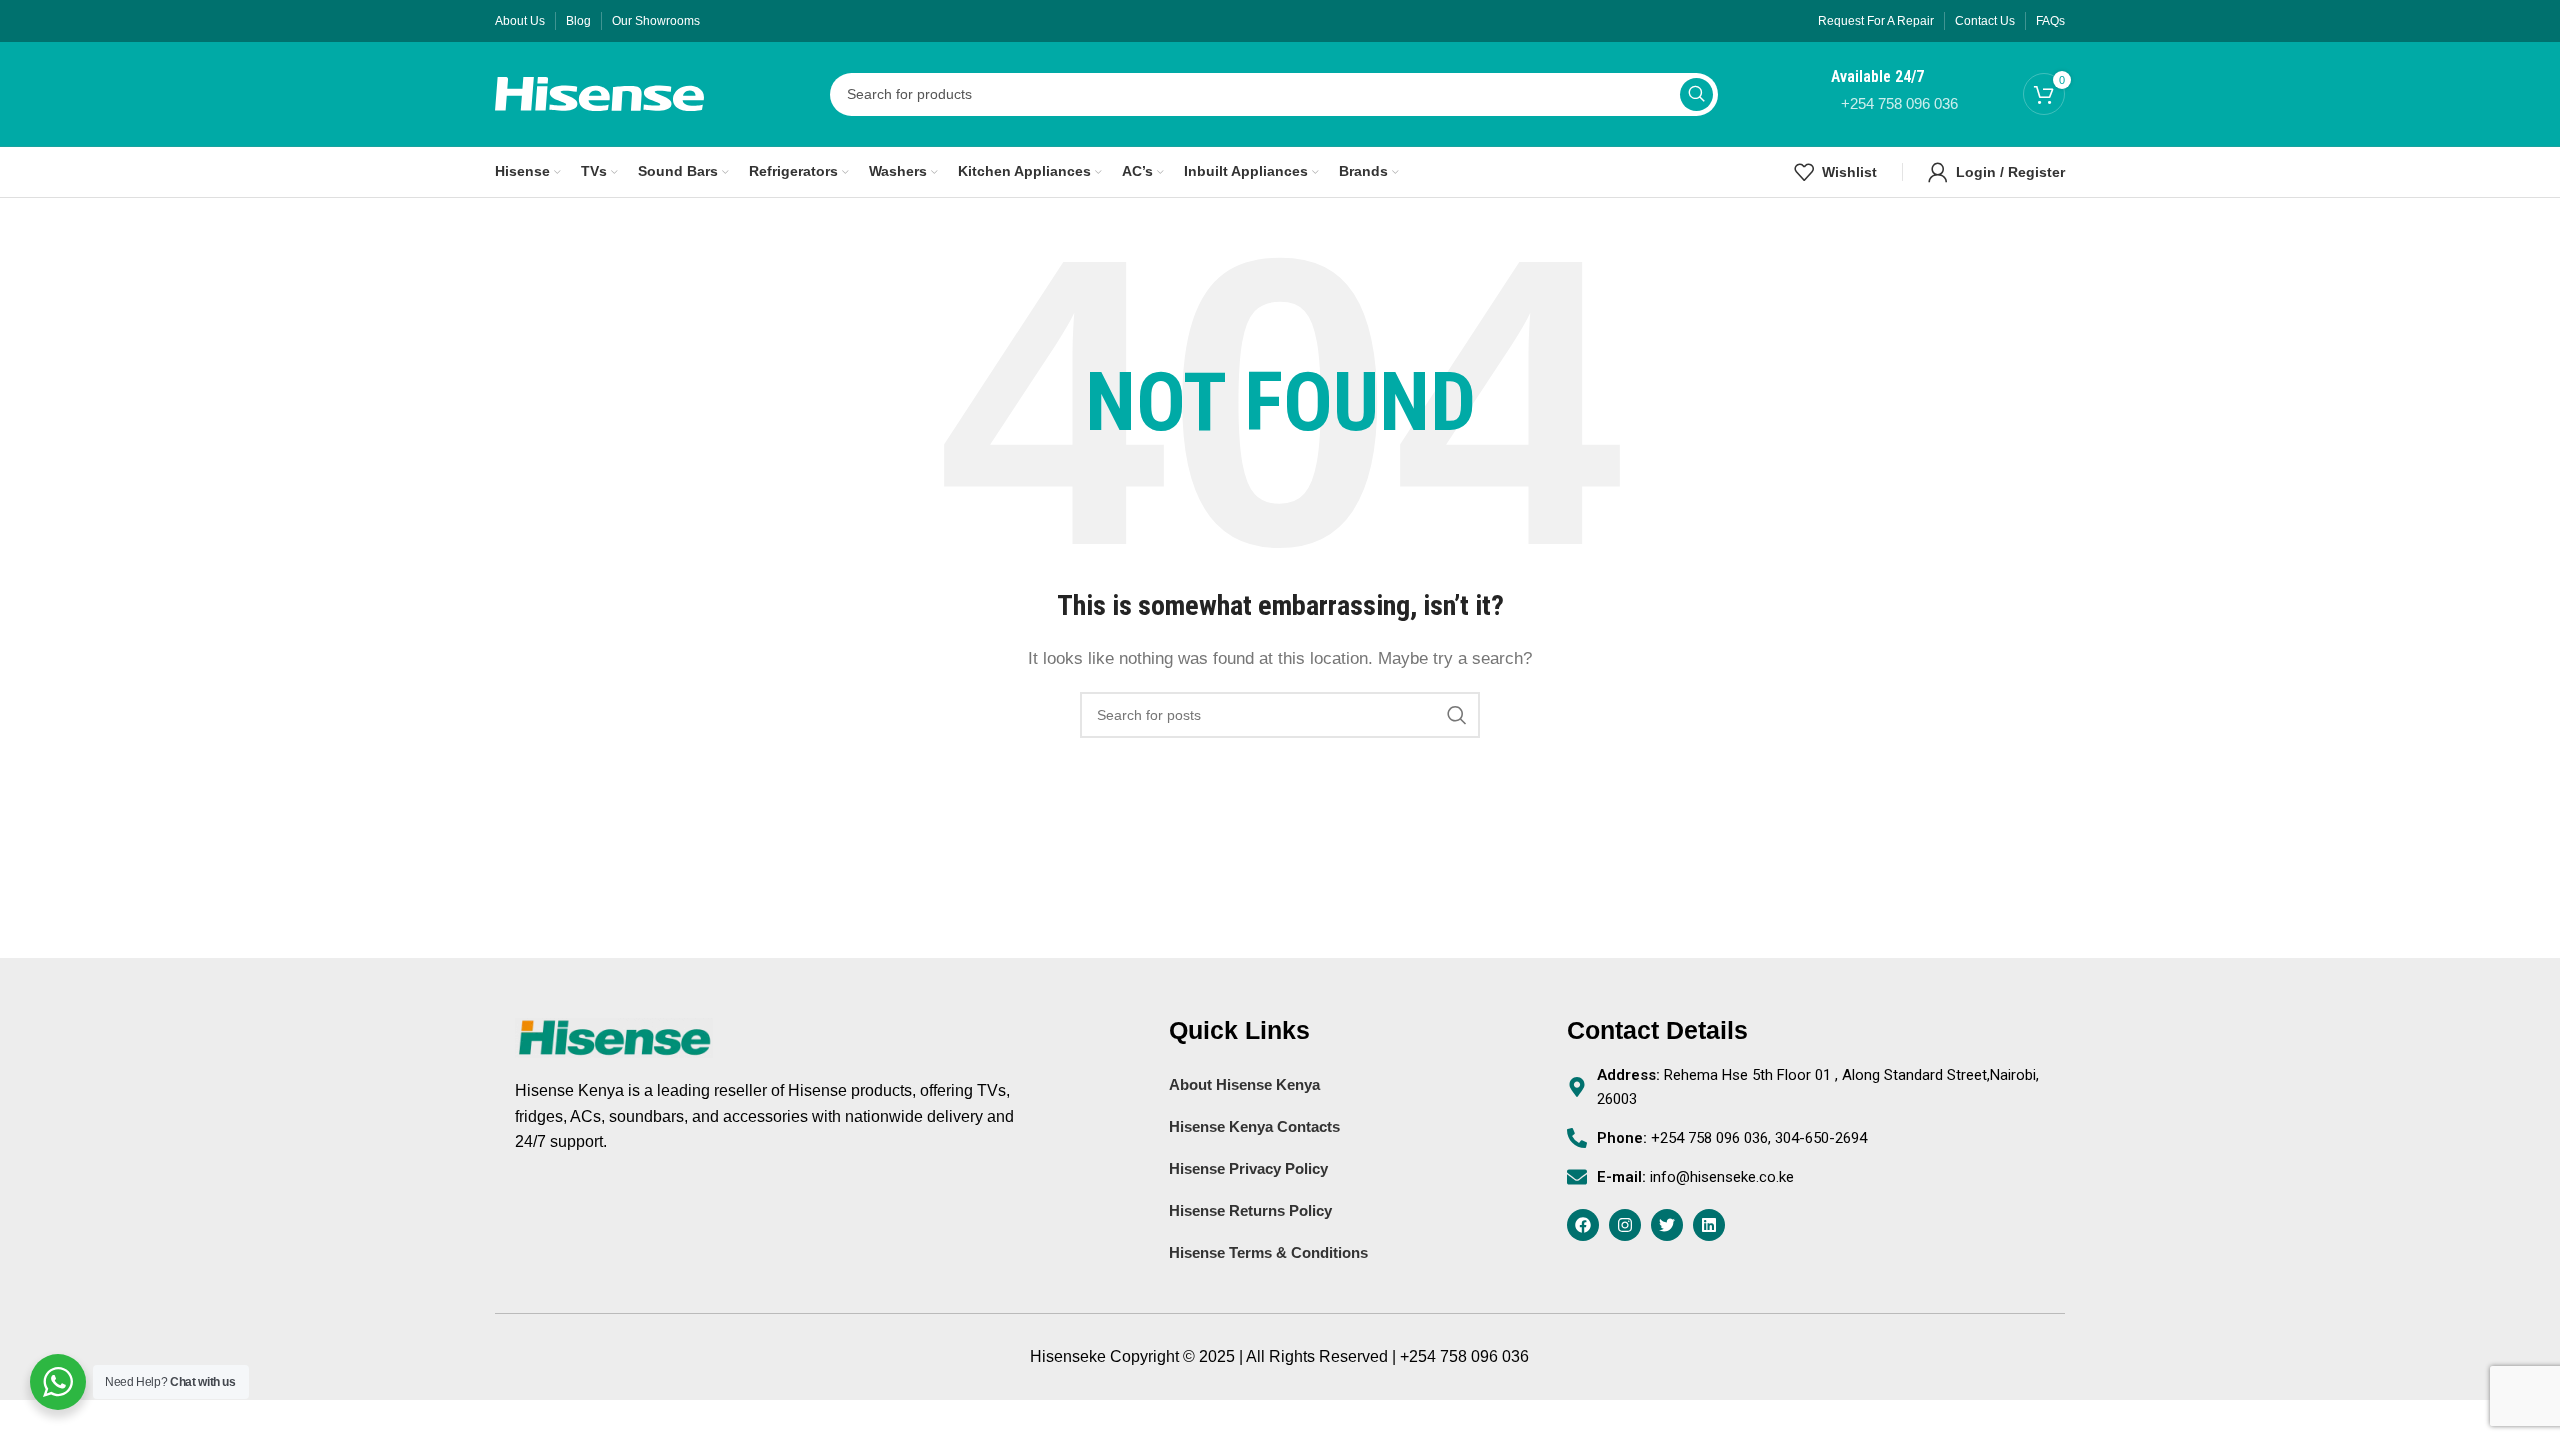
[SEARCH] (1696, 94)
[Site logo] (599, 92)
